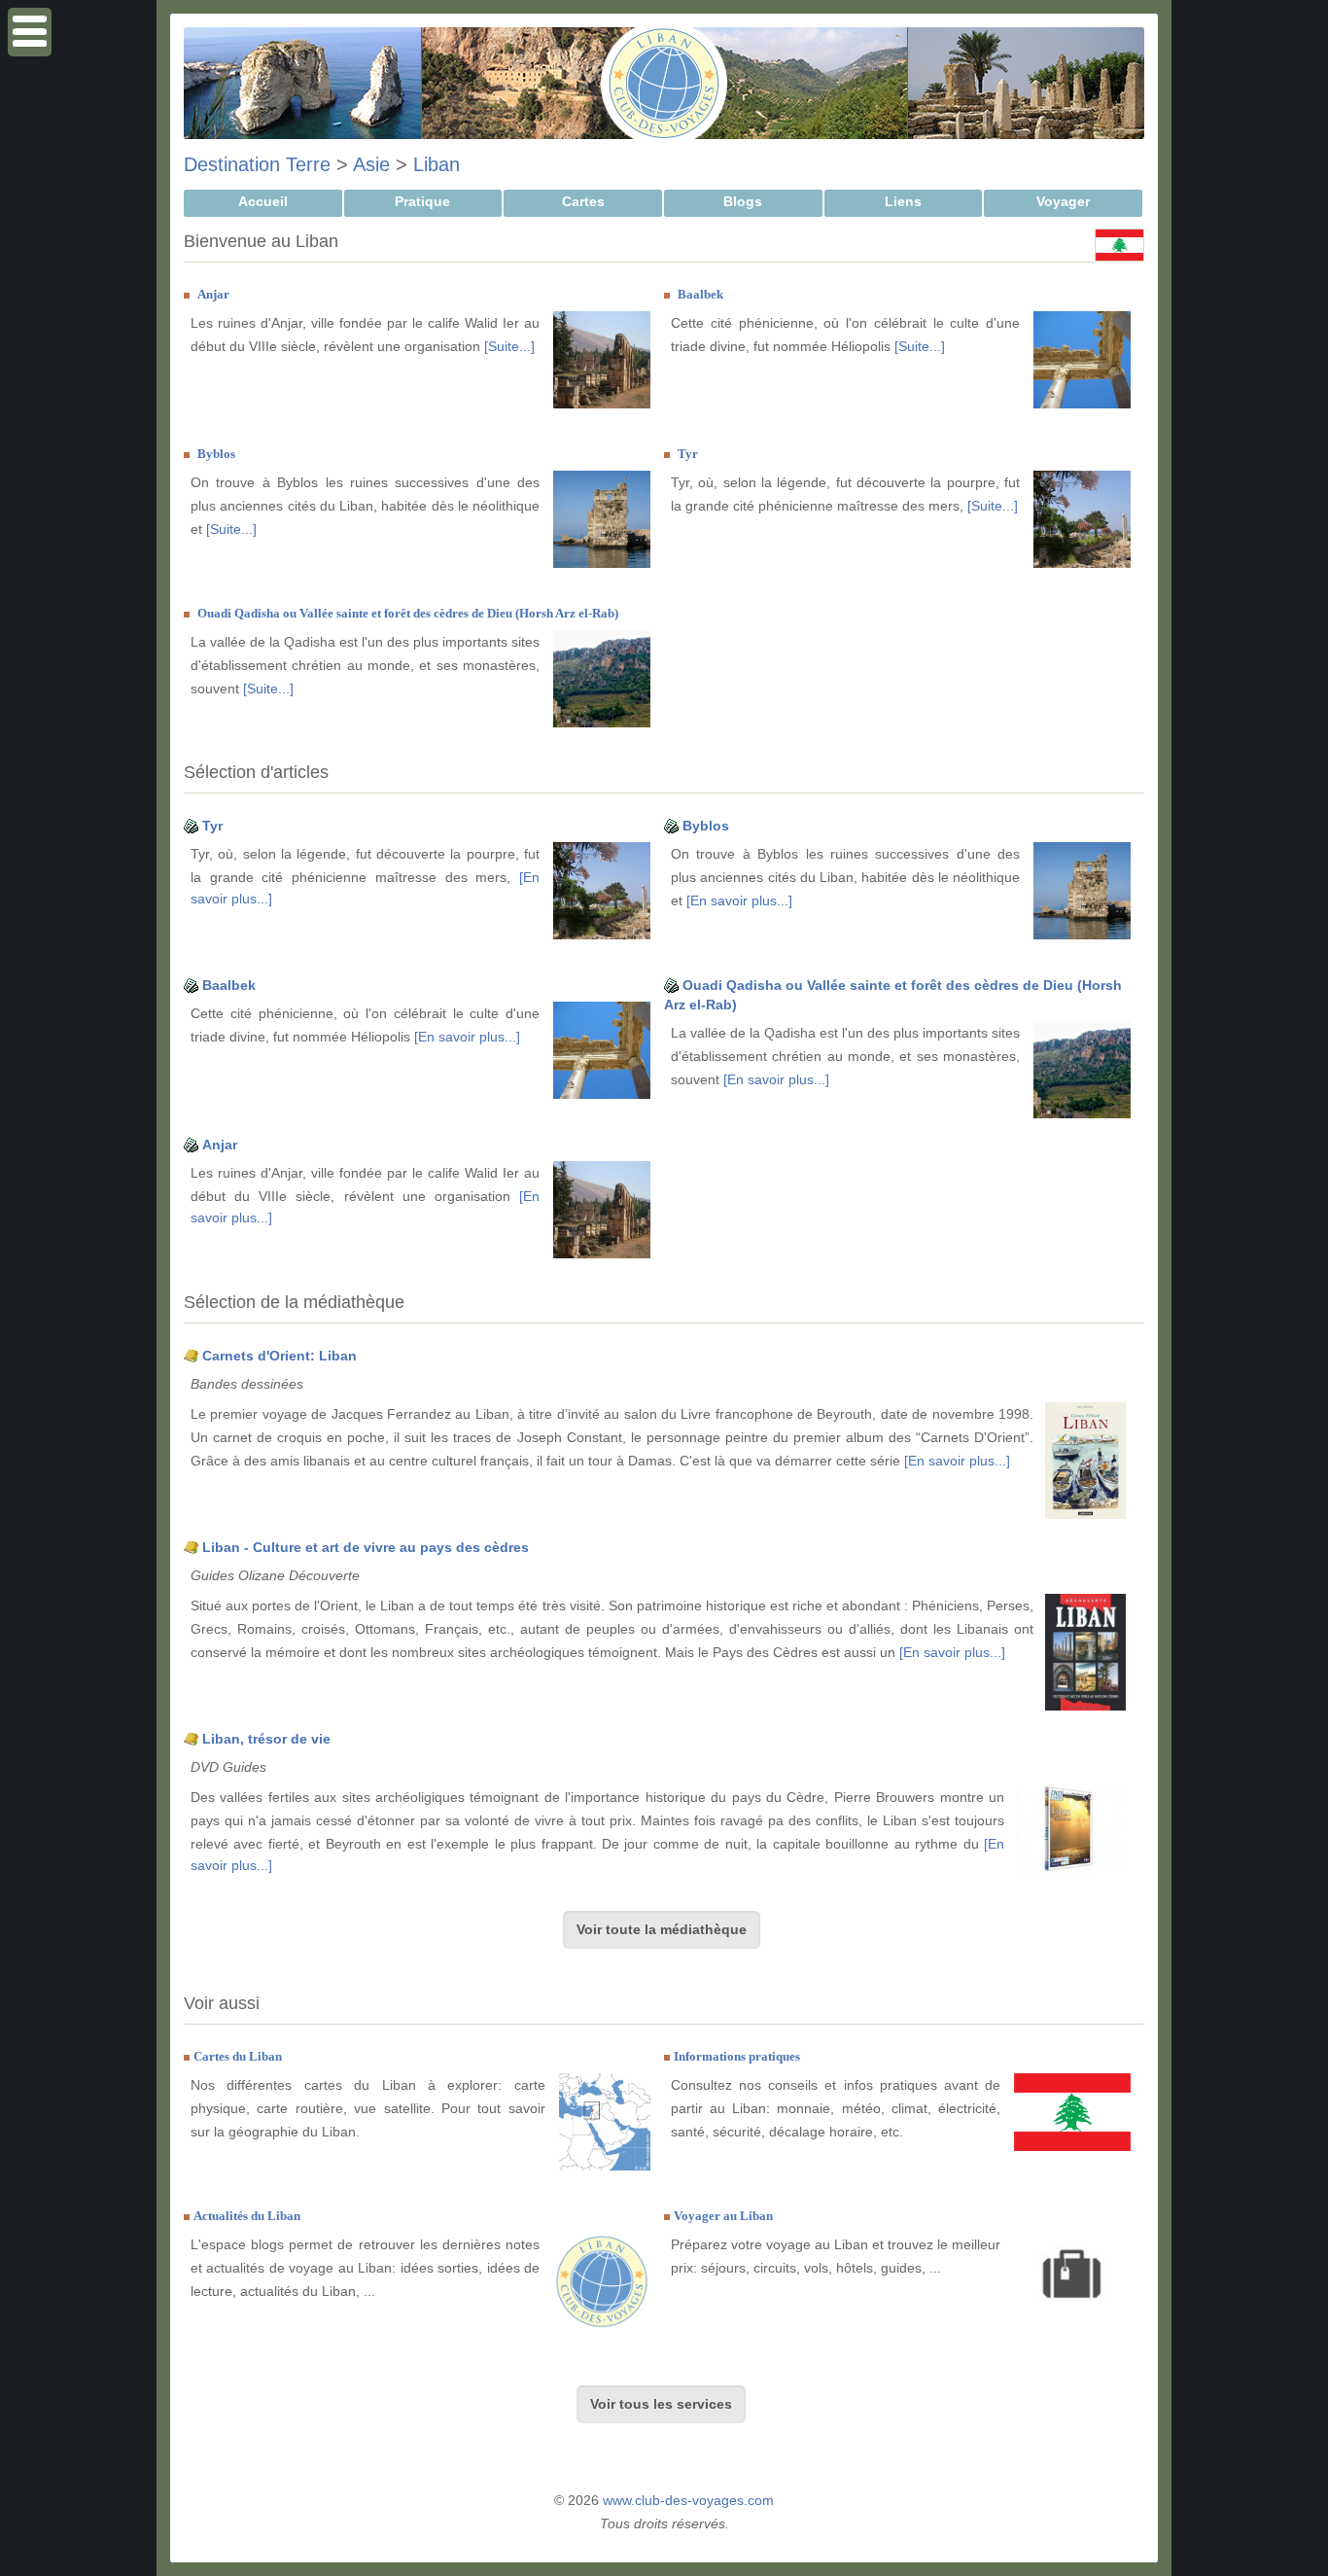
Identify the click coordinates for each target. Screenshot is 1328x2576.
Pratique (422, 201)
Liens (903, 201)
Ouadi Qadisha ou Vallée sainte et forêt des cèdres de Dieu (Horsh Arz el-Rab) (408, 613)
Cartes (583, 201)
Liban (437, 164)
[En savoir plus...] (739, 900)
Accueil (263, 201)
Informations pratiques (737, 2056)
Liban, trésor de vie (266, 1739)
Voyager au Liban (723, 2216)
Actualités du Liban (247, 2216)
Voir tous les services (661, 2404)
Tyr (688, 454)
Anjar (213, 294)
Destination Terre (257, 164)
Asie (371, 164)
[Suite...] (509, 346)
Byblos (216, 454)
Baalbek (700, 294)
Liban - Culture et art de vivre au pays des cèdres (366, 1547)
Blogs (743, 201)
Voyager (1063, 201)
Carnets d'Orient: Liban (280, 1356)
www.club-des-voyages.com (688, 2500)
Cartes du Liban (238, 2056)
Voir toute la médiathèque (662, 1929)
